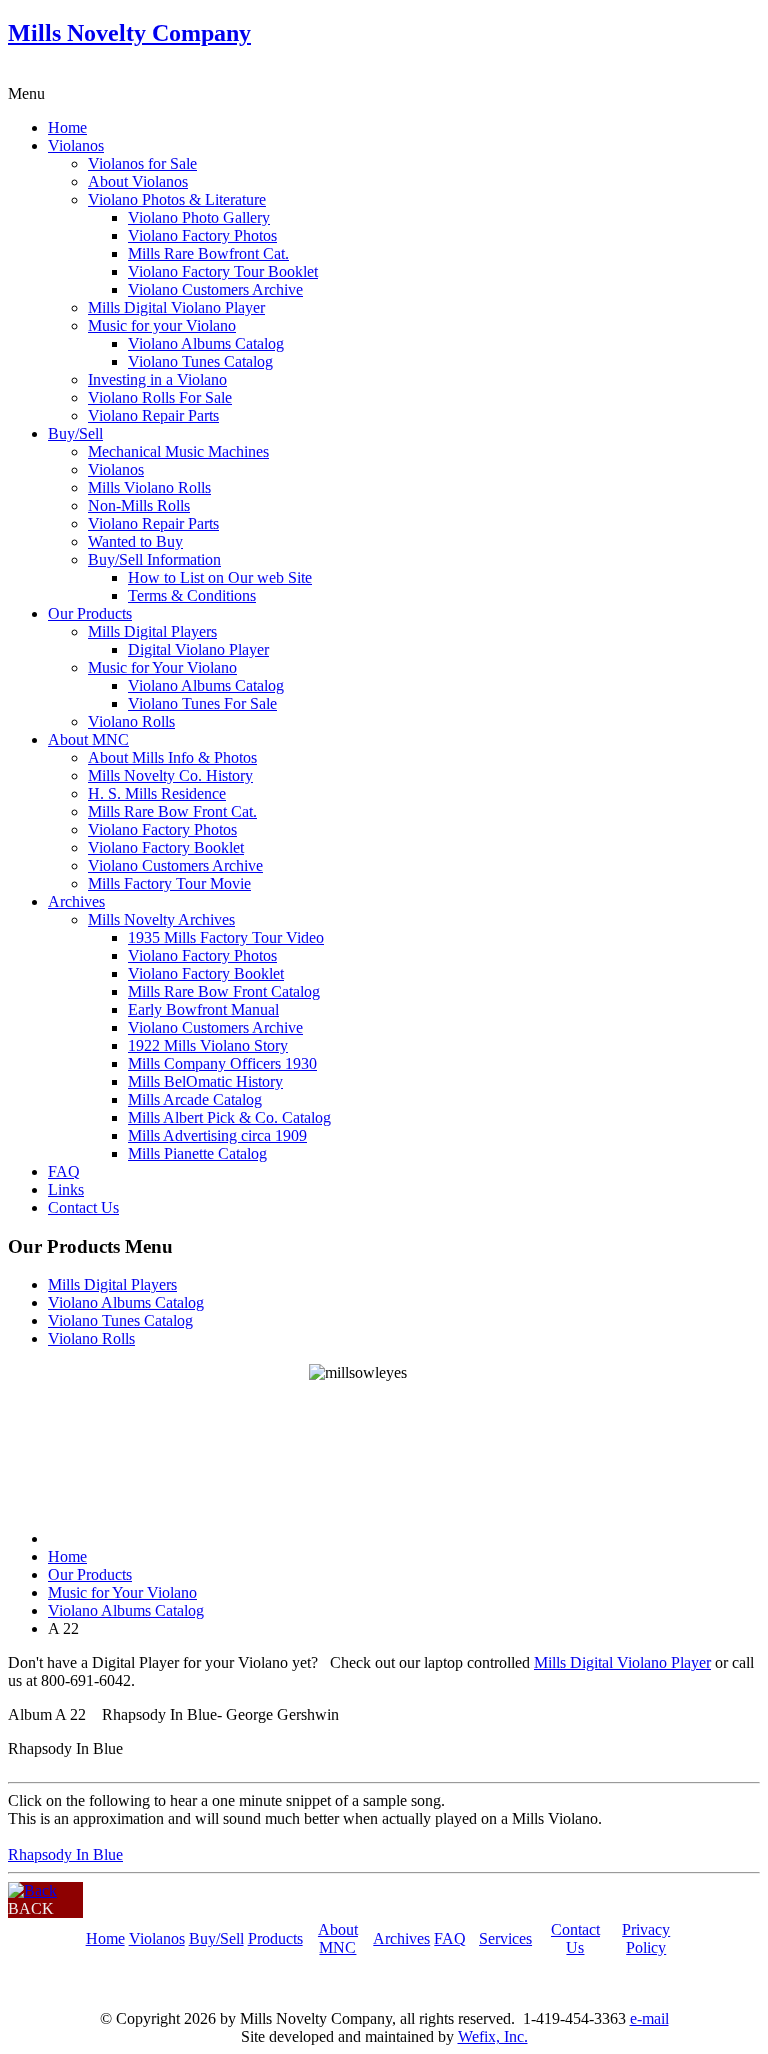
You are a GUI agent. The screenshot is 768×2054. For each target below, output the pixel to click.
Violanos (76, 145)
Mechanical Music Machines (178, 451)
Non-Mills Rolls (139, 505)
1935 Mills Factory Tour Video (226, 937)
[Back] (32, 1890)
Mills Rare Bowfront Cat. (208, 253)
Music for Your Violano (162, 667)
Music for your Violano (162, 325)
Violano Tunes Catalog (200, 361)
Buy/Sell (75, 433)
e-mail (649, 2018)
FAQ (64, 1171)
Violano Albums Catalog (206, 343)
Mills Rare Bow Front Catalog (224, 991)
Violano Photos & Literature (177, 199)
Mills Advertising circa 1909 (217, 1135)
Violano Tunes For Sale (202, 703)
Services (505, 1938)
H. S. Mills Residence (157, 793)
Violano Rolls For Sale (160, 397)
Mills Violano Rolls (149, 487)
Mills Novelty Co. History (170, 775)
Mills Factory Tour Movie (169, 883)
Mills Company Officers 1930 (222, 1063)
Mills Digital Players (152, 631)
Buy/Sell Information (154, 559)
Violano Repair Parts (153, 415)
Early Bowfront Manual (203, 1009)
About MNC (88, 739)
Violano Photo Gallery (199, 217)
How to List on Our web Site (220, 577)
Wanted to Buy (135, 541)
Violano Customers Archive (215, 289)
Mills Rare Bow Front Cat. (172, 811)
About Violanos (138, 181)
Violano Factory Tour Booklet (223, 271)
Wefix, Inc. (493, 2036)
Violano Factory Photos (202, 235)
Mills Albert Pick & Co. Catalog (229, 1117)
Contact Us (83, 1207)
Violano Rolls (131, 721)
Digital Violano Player (198, 649)
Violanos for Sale (142, 163)
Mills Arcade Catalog (195, 1099)
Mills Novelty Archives (161, 919)
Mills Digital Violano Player (176, 307)
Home (67, 127)
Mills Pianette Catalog (197, 1153)
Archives (76, 901)
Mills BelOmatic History (205, 1081)
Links (66, 1189)
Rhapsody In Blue (65, 1854)
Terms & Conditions (192, 595)
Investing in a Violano (157, 379)
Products (275, 1938)
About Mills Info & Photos (172, 757)
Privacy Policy (646, 1938)
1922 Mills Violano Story (208, 1045)
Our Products (90, 613)
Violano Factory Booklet (166, 847)
